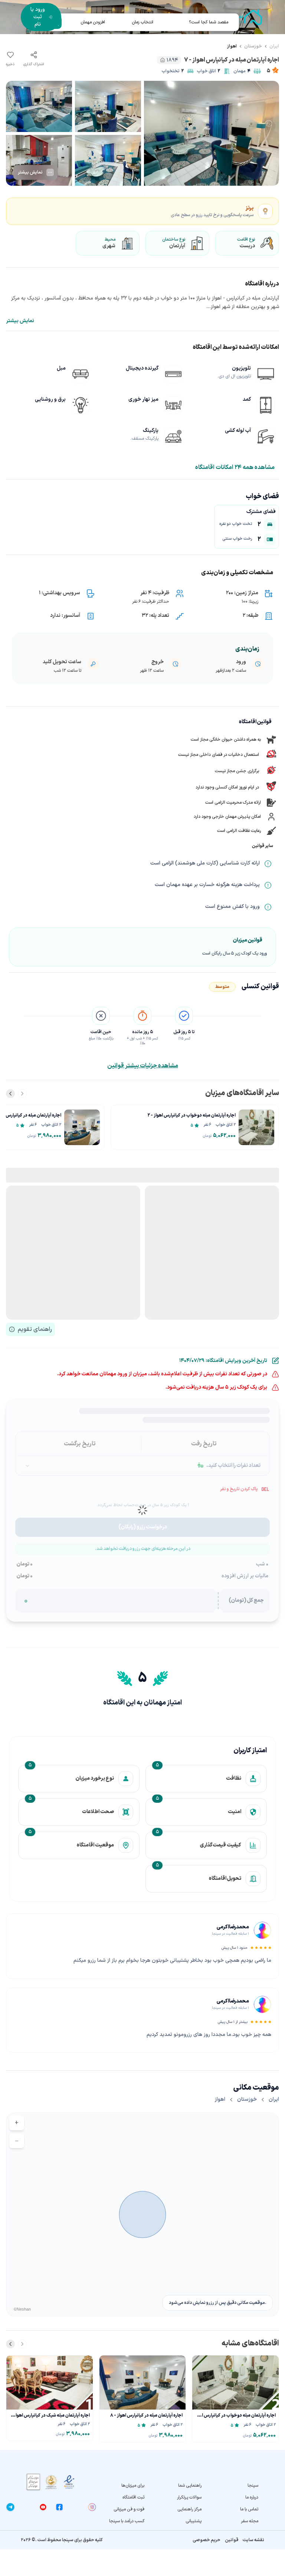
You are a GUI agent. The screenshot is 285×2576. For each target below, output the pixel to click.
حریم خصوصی (207, 2540)
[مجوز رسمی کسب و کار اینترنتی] (33, 2482)
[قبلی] (22, 1094)
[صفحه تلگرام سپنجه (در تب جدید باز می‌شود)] (10, 2507)
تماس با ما (249, 2509)
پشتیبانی (193, 2521)
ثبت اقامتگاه (133, 2497)
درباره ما (252, 2497)
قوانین (232, 2540)
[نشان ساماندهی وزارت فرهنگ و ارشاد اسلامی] (51, 2482)
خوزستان (253, 46)
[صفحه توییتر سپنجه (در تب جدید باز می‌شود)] (27, 2507)
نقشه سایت (253, 2540)
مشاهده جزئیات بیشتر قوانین (143, 1066)
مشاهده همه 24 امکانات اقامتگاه (235, 467)
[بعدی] (10, 1094)
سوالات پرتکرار (189, 2497)
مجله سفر (250, 2521)
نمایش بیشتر (20, 321)
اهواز (232, 46)
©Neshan (22, 2309)
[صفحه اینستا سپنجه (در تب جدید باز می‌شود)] (92, 2507)
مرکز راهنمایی (189, 2509)
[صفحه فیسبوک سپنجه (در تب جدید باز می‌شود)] (59, 2507)
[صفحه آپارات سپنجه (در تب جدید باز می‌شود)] (76, 2507)
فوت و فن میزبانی (129, 2509)
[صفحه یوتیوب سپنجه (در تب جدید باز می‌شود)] (43, 2507)
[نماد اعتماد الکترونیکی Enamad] (69, 2482)
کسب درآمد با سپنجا (127, 2521)
